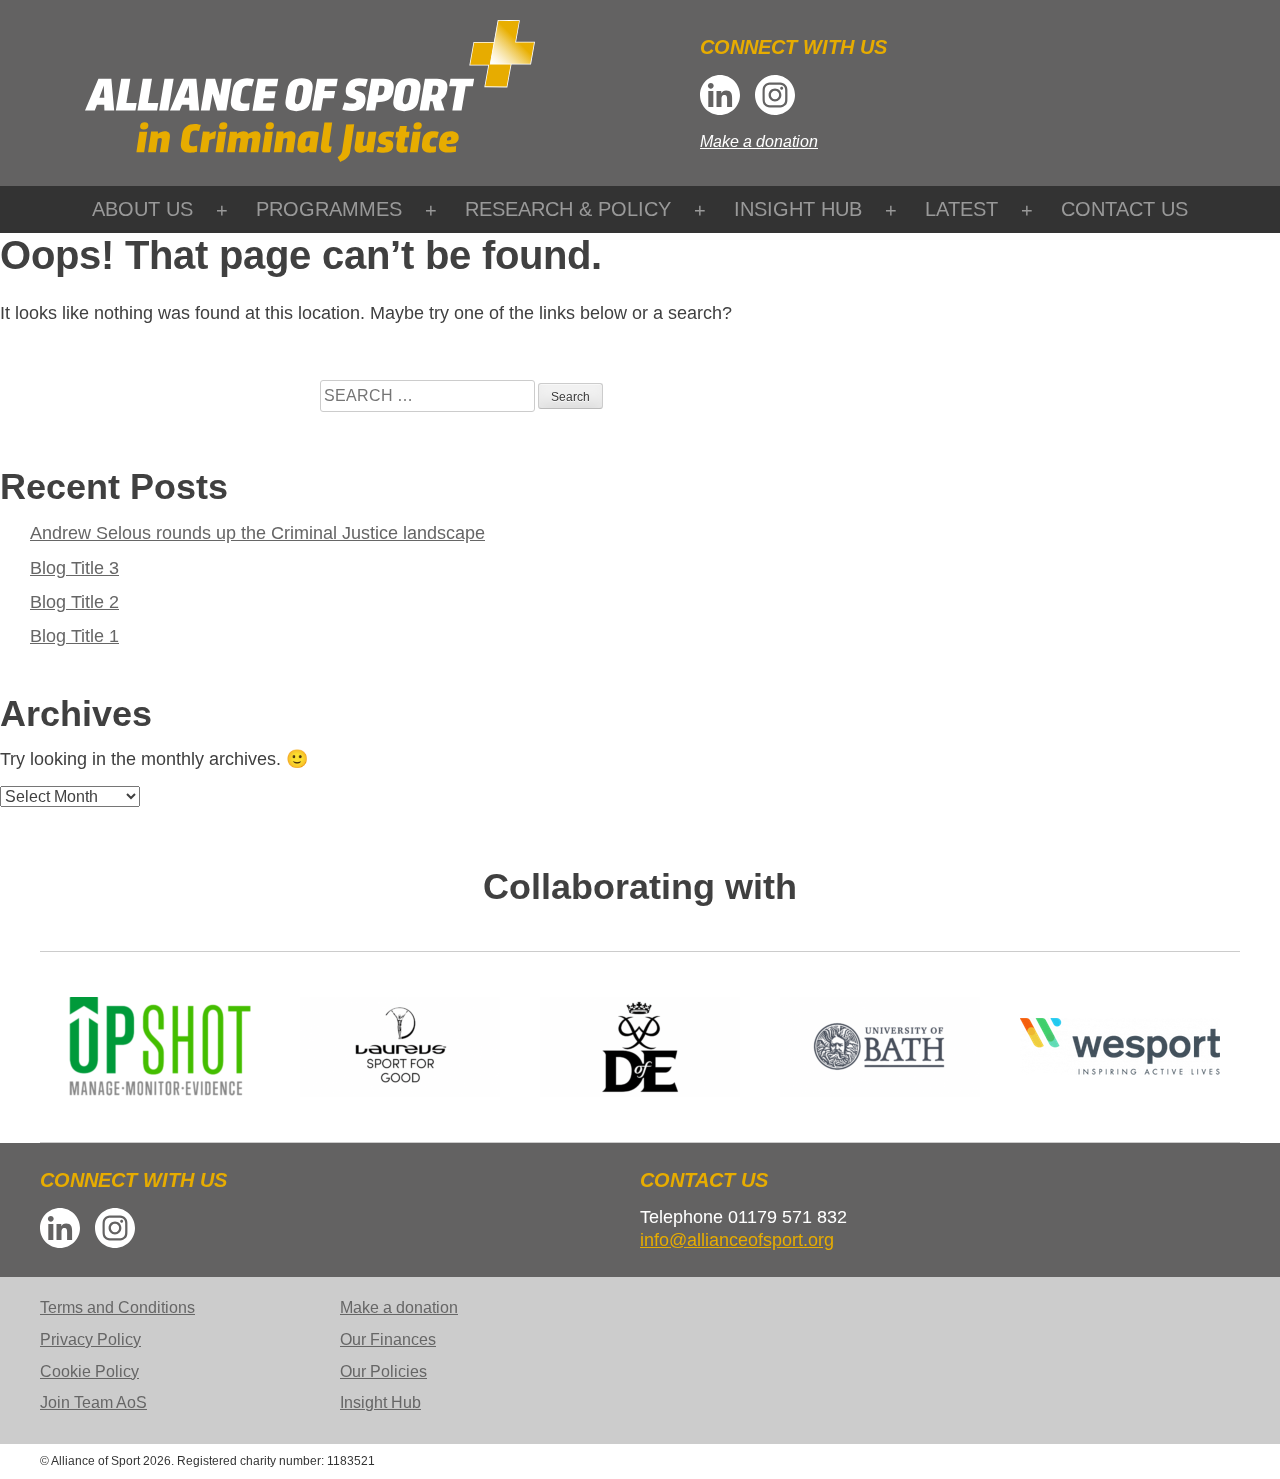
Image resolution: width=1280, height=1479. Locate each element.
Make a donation (759, 141)
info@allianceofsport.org (737, 1240)
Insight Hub (798, 209)
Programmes (329, 209)
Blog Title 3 (74, 568)
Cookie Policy (89, 1371)
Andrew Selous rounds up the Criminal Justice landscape (257, 533)
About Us (142, 209)
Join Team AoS (93, 1402)
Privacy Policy (90, 1339)
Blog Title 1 (74, 636)
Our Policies (383, 1371)
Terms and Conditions (117, 1307)
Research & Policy (568, 209)
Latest (961, 209)
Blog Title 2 (74, 602)
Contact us (1124, 209)
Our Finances (388, 1339)
